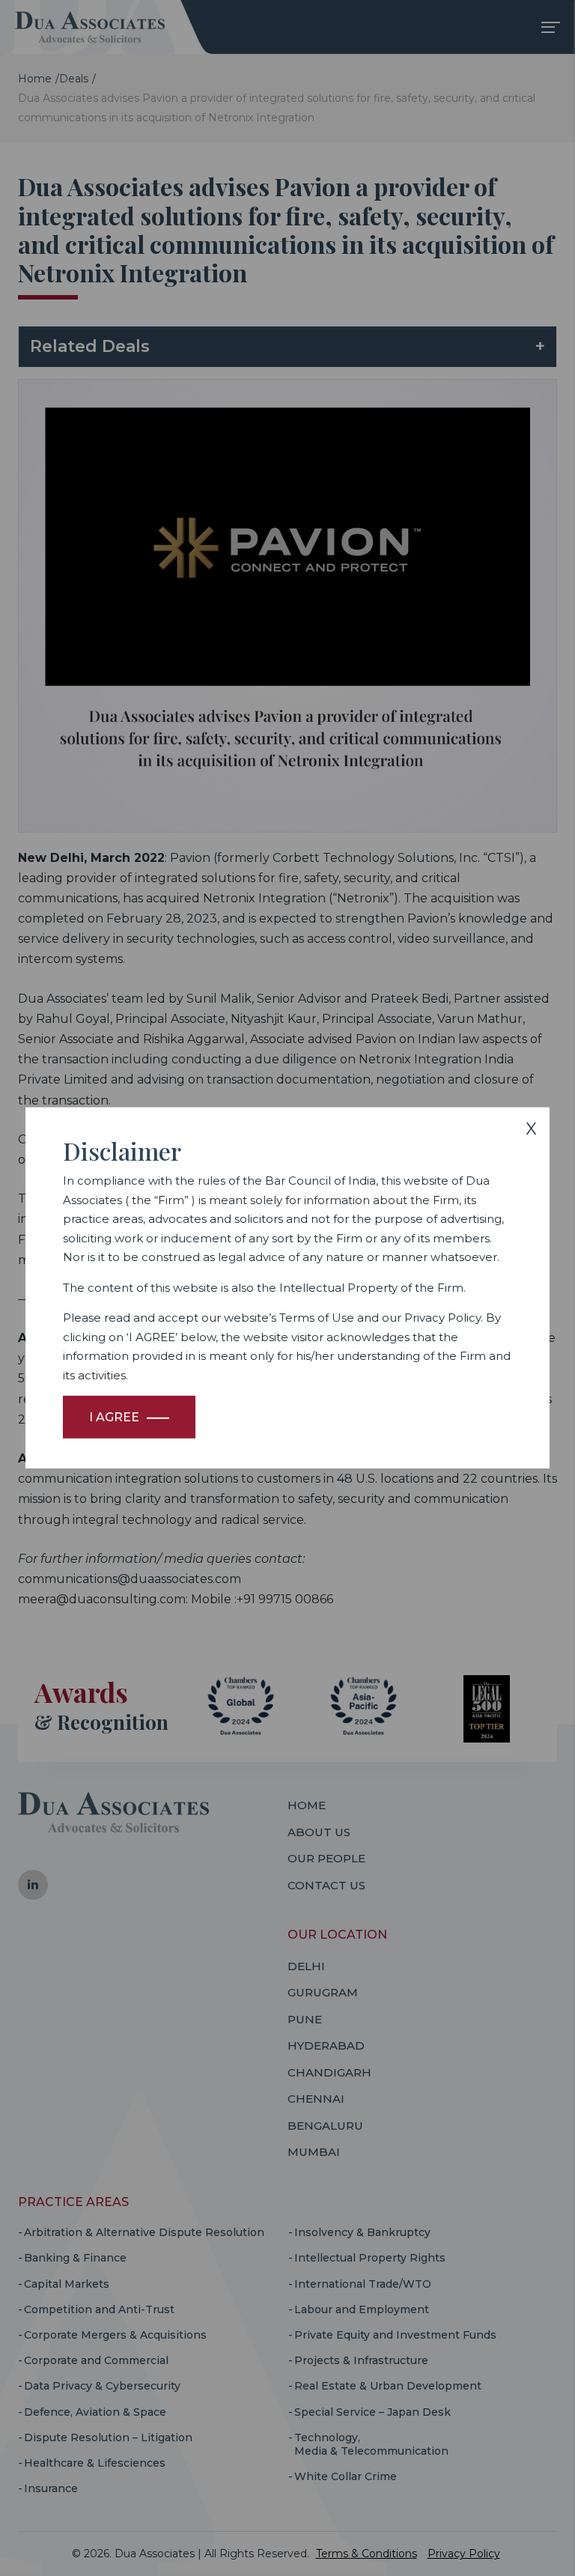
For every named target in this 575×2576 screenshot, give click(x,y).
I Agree (114, 1417)
